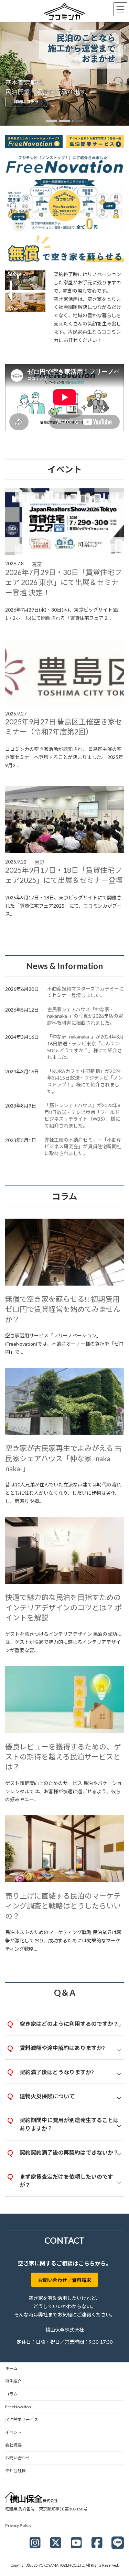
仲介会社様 (15, 2471)
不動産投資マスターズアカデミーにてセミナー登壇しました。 (85, 992)
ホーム (11, 2368)
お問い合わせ (18, 2458)
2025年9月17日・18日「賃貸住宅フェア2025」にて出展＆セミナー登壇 (64, 875)
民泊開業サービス (22, 2419)
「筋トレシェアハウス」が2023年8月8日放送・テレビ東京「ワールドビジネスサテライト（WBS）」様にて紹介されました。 (82, 1115)
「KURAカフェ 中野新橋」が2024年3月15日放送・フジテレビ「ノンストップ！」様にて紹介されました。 (85, 1081)
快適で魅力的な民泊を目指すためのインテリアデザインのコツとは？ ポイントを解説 (64, 1607)
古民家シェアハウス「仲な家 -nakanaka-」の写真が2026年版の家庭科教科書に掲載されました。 (85, 1016)
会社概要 (13, 2445)
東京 (37, 564)
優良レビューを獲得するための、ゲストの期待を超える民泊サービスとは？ (63, 1757)
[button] (52, 121)
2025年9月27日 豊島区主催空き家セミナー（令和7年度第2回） (64, 726)
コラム (11, 2394)
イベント (13, 2432)
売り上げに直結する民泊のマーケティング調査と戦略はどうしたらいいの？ (63, 1906)
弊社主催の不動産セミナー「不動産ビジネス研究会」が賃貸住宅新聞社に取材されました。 (83, 1146)
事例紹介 (13, 2381)
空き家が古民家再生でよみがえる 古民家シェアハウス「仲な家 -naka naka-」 (63, 1458)
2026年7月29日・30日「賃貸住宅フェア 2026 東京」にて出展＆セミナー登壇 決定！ (63, 582)
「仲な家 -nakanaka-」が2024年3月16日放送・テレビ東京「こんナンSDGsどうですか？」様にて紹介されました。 (85, 1047)
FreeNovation (18, 2407)
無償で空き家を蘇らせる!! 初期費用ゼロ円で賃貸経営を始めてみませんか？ (63, 1309)
